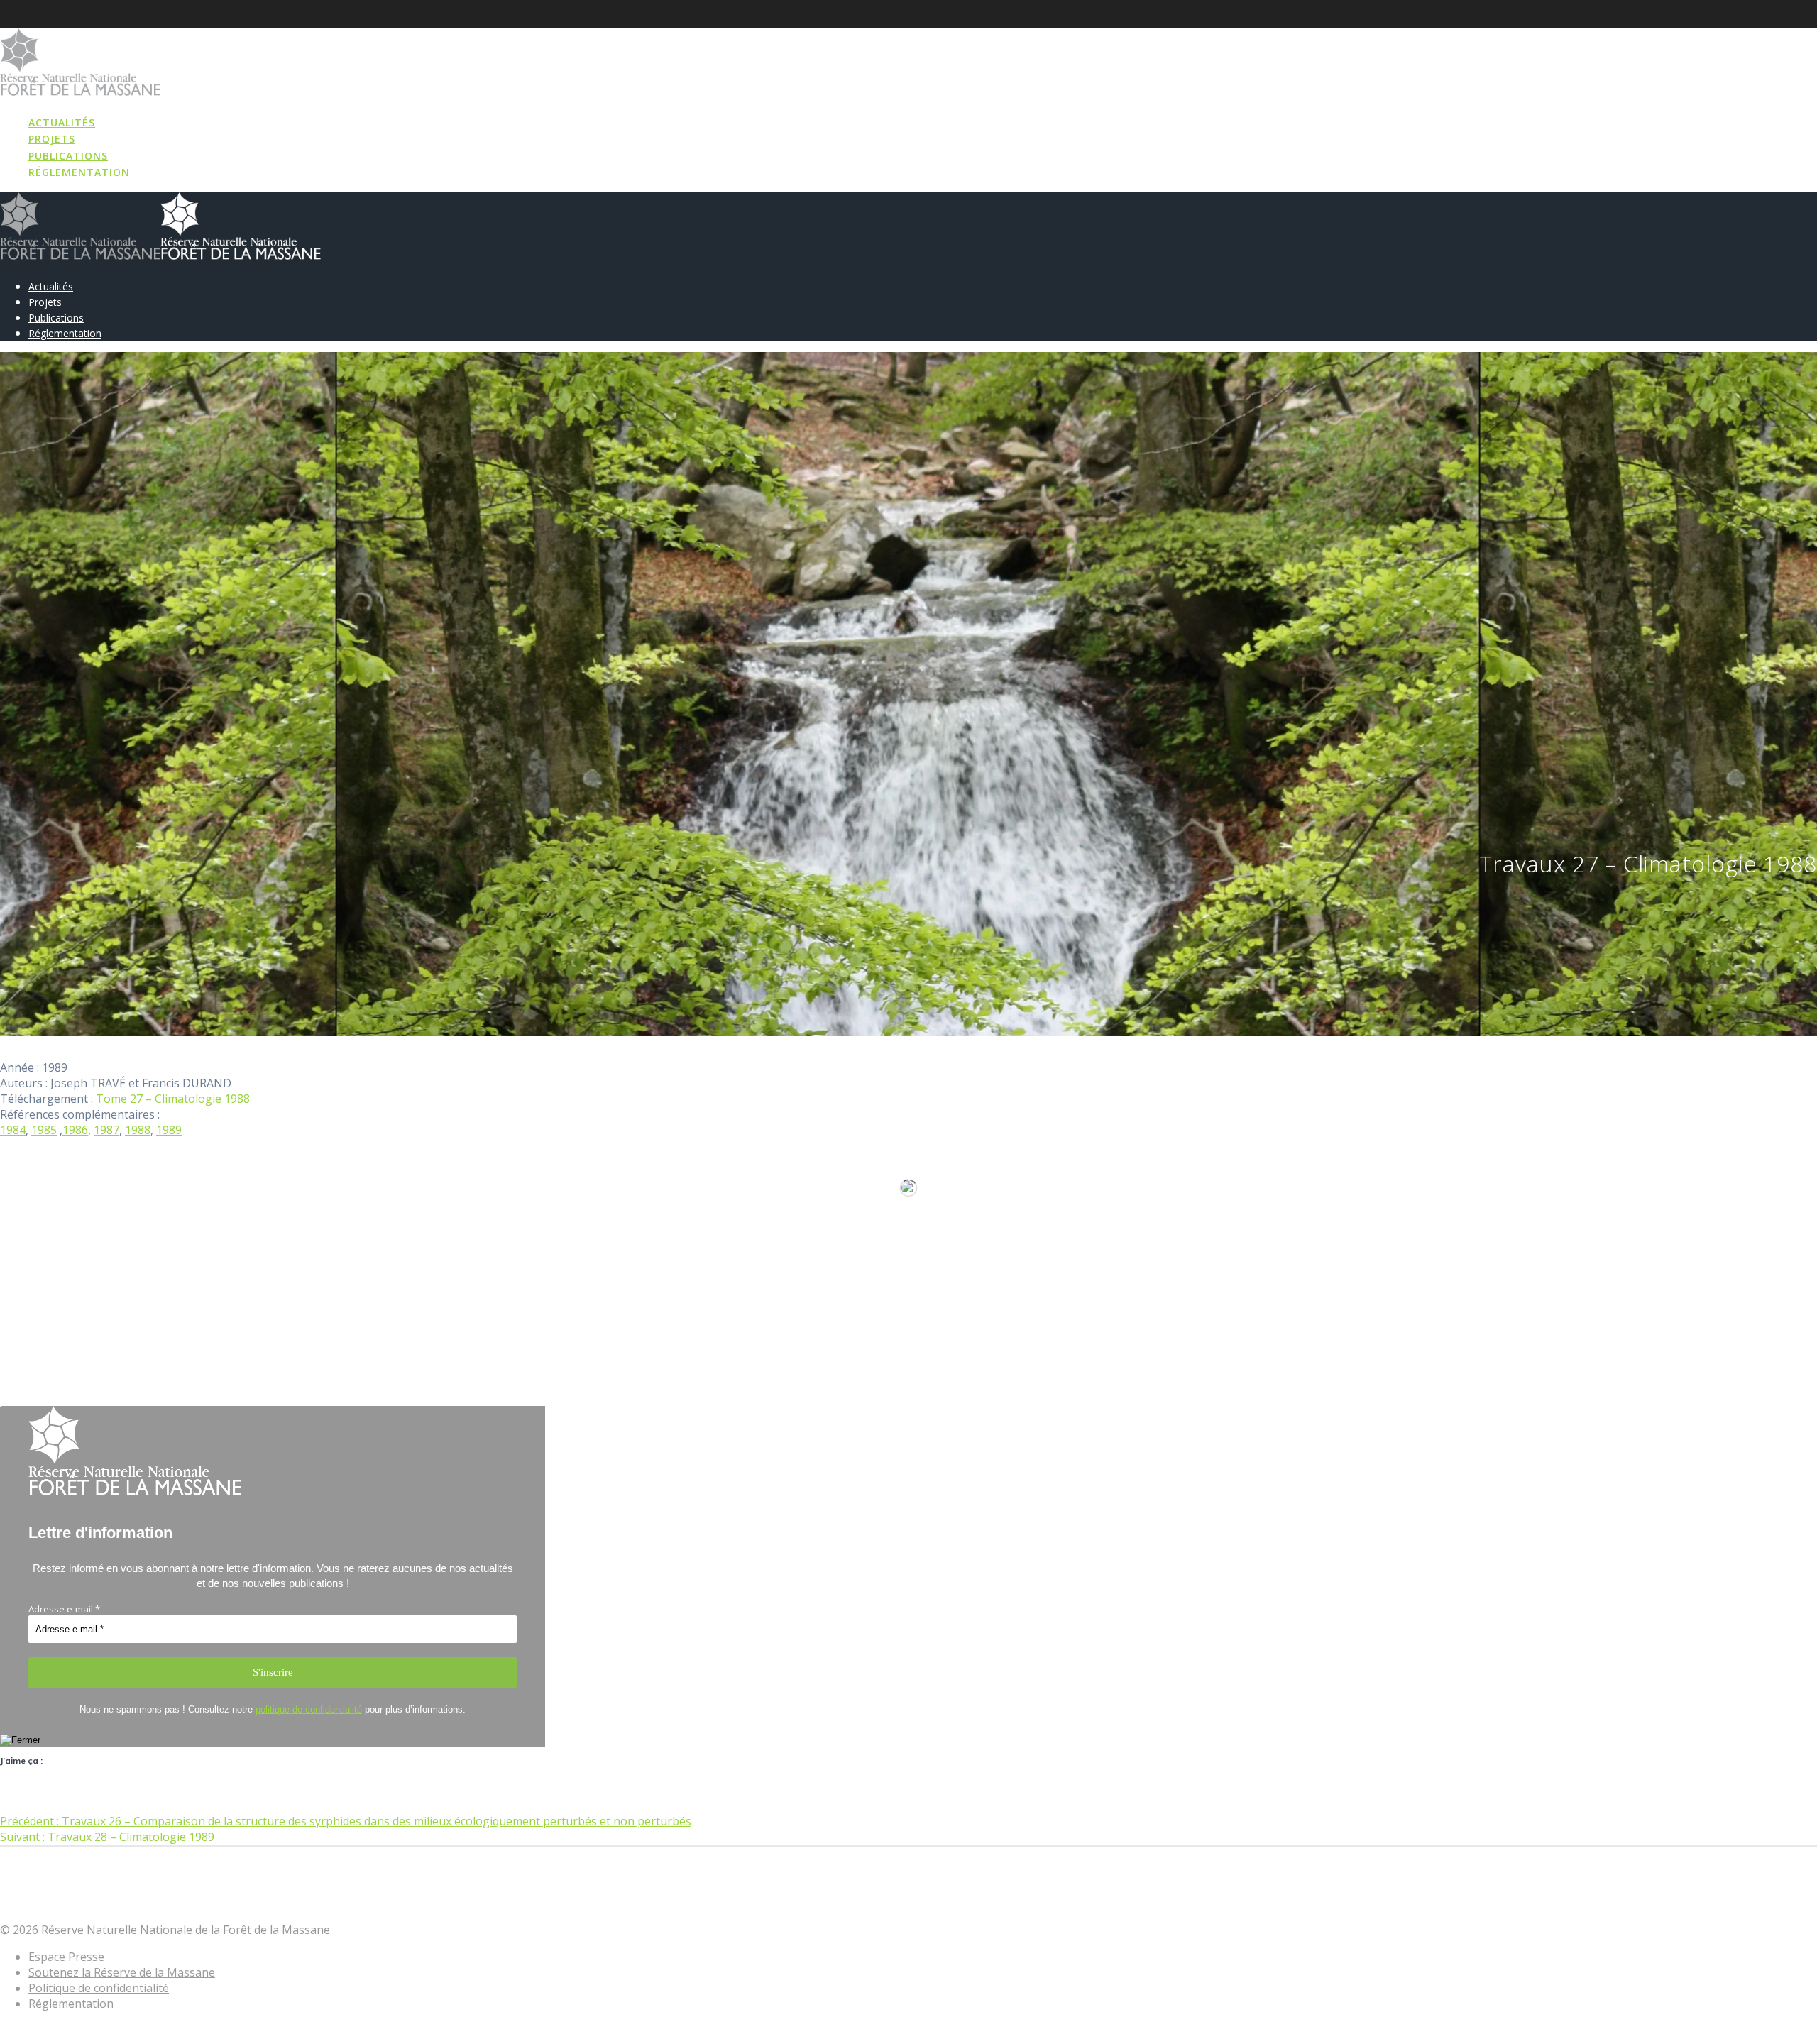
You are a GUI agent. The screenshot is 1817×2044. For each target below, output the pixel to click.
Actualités (62, 122)
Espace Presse (66, 1957)
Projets (52, 139)
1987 (106, 1130)
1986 (75, 1130)
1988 (138, 1130)
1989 (169, 1130)
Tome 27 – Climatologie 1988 (173, 1099)
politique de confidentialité (309, 1709)
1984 (13, 1130)
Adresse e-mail (64, 1609)
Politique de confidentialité (99, 1988)
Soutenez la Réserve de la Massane (122, 1972)
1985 (44, 1130)
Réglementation (79, 172)
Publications (68, 156)
